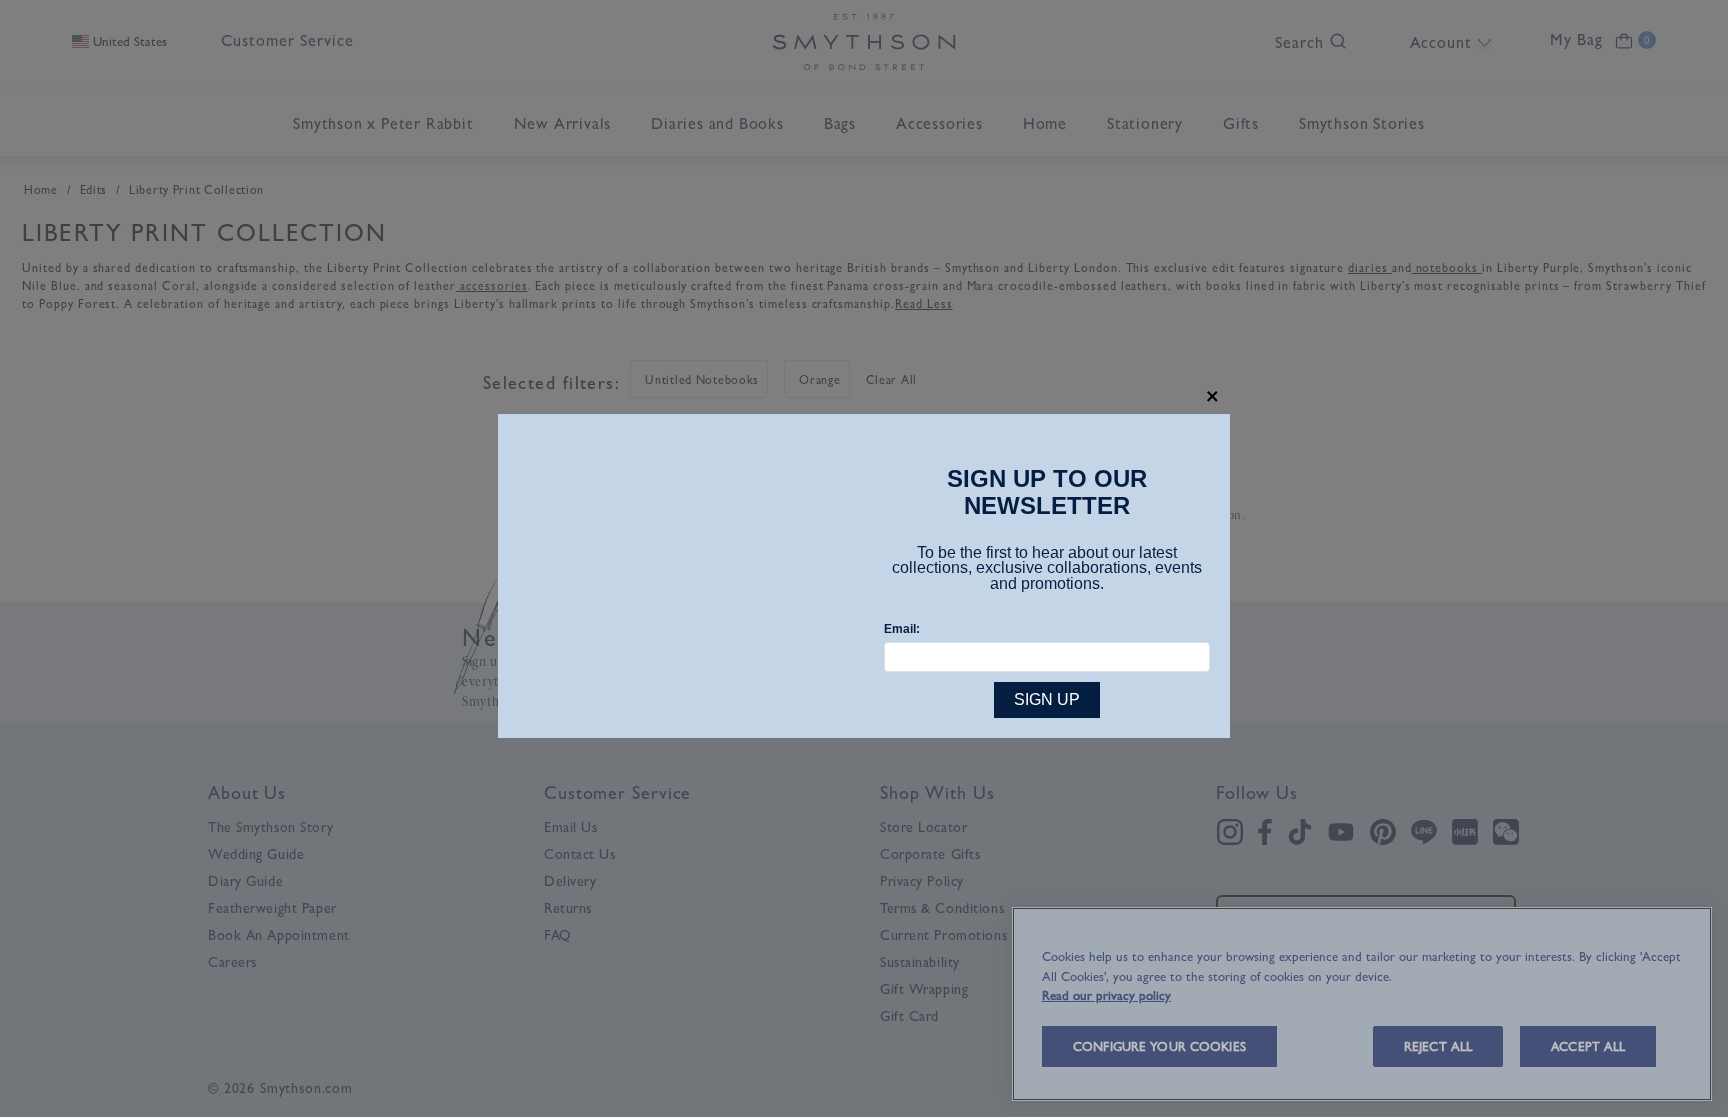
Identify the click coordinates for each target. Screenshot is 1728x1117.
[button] (1212, 396)
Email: (902, 629)
